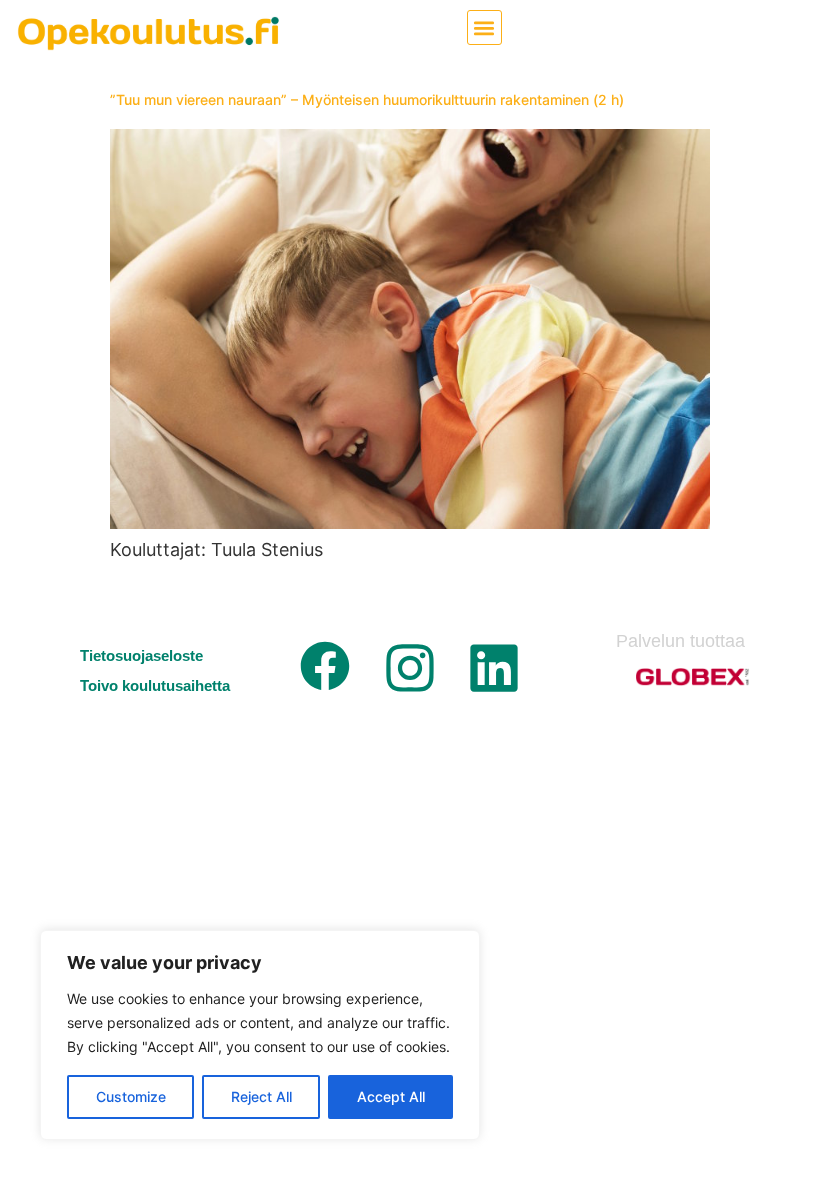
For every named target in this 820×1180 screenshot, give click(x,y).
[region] (260, 1035)
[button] (484, 27)
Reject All (261, 1096)
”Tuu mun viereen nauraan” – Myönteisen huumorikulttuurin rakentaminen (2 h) (367, 99)
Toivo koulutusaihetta (155, 685)
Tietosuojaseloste (141, 655)
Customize (131, 1096)
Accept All (391, 1096)
